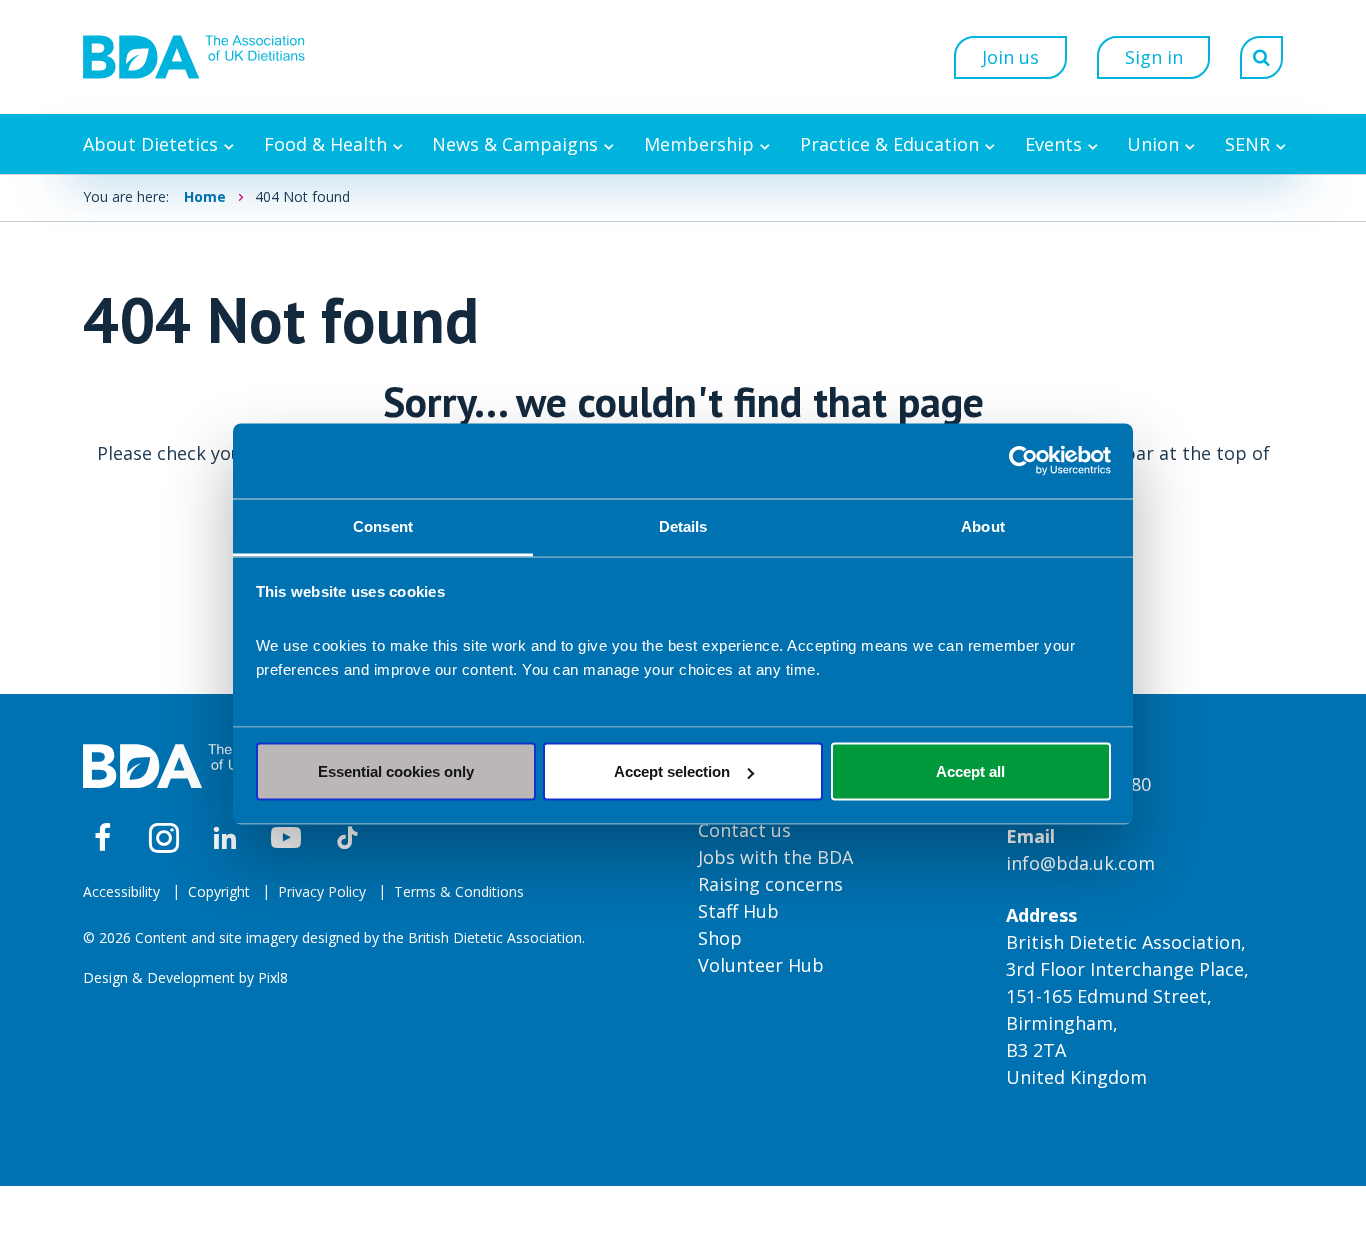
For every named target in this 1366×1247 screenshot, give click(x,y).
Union (1153, 144)
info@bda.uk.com (1080, 863)
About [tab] (983, 525)
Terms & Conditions (459, 891)
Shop (720, 938)
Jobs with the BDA (775, 857)
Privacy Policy (322, 891)
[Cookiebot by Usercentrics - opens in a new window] (1023, 461)
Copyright (219, 891)
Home (205, 196)
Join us (1010, 57)
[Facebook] (103, 838)
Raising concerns (770, 884)
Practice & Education (889, 144)
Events (1053, 144)
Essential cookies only (396, 771)
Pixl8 (273, 977)
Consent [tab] (383, 525)
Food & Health (325, 144)
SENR (1247, 144)
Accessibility (121, 891)
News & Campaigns (515, 144)
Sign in (1154, 57)
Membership (699, 144)
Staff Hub (738, 911)
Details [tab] (683, 525)
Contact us (744, 830)
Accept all (970, 771)
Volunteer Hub (761, 965)
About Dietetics (150, 144)
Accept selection (672, 771)
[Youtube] (286, 838)
